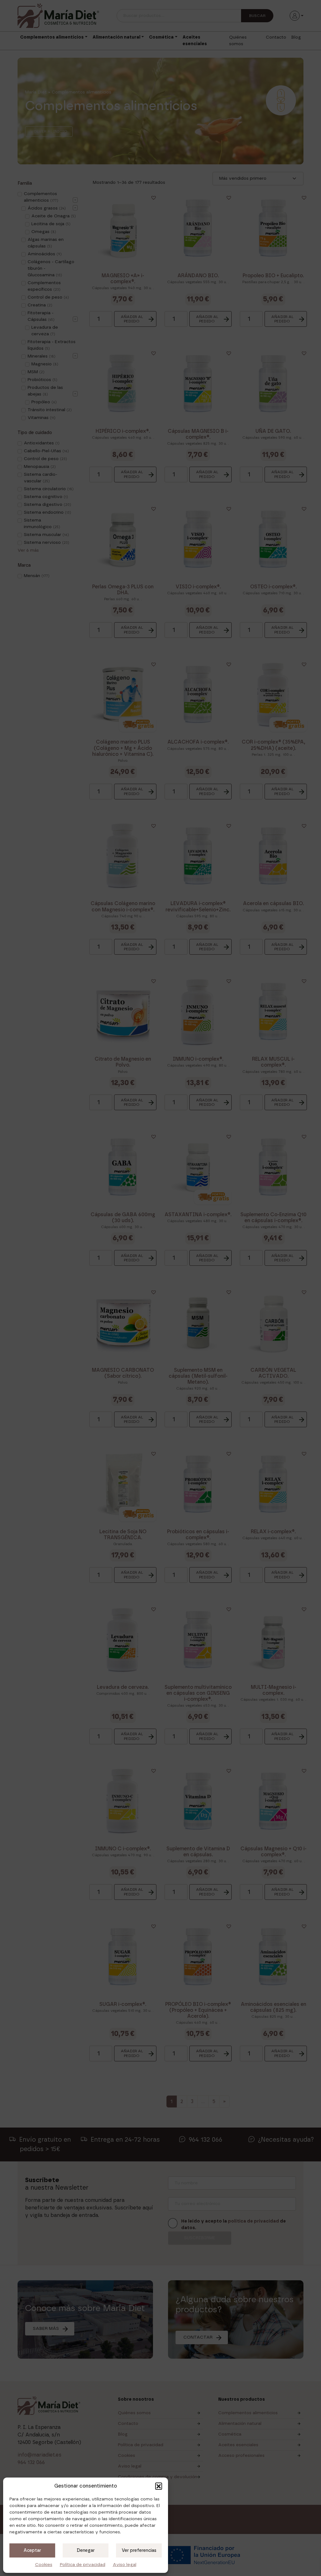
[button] (159, 2486)
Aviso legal (125, 2565)
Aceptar (32, 2551)
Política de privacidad (83, 2565)
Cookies (44, 2565)
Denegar (86, 2551)
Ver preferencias (139, 2551)
